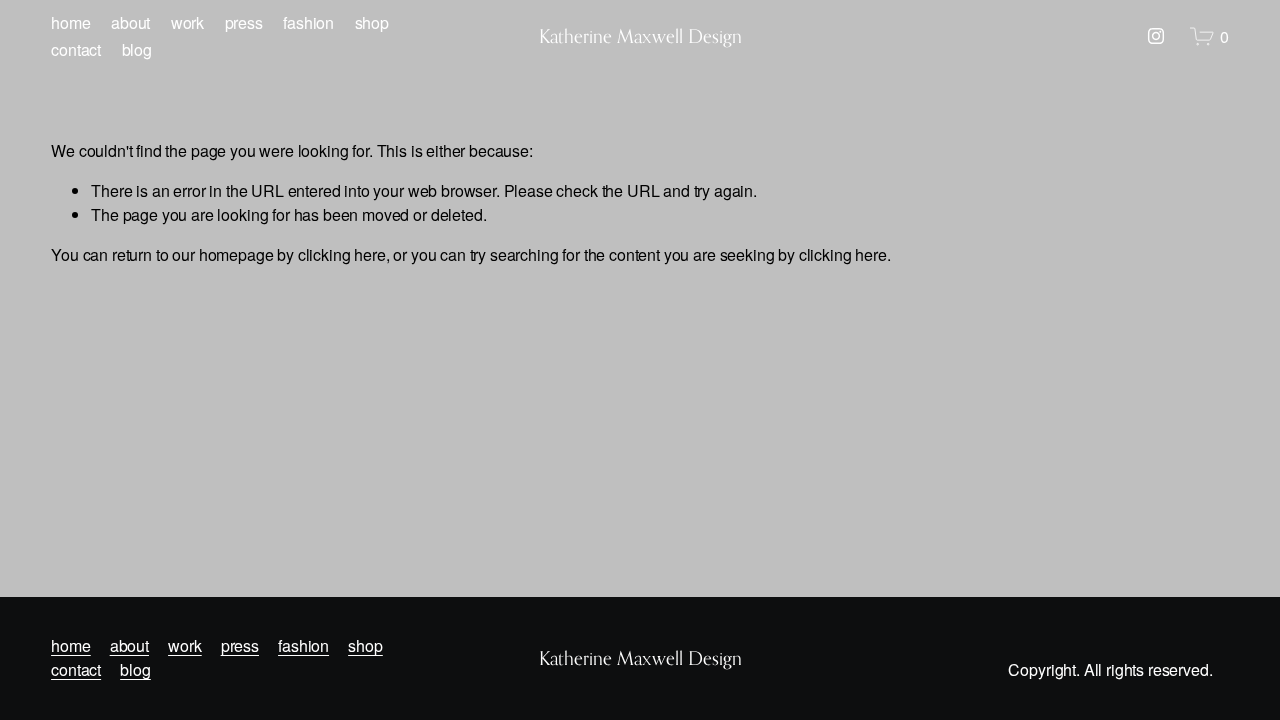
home (70, 22)
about (130, 22)
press (244, 22)
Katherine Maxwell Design (640, 36)
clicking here (342, 254)
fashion (308, 22)
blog (137, 49)
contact (76, 49)
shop (372, 22)
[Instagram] (1156, 36)
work (187, 22)
